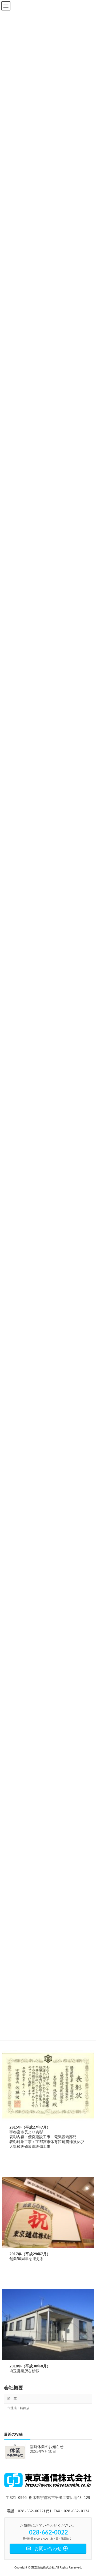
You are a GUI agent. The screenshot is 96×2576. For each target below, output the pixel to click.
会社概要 (14, 2388)
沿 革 (12, 2399)
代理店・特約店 (18, 2408)
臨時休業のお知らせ (47, 2447)
